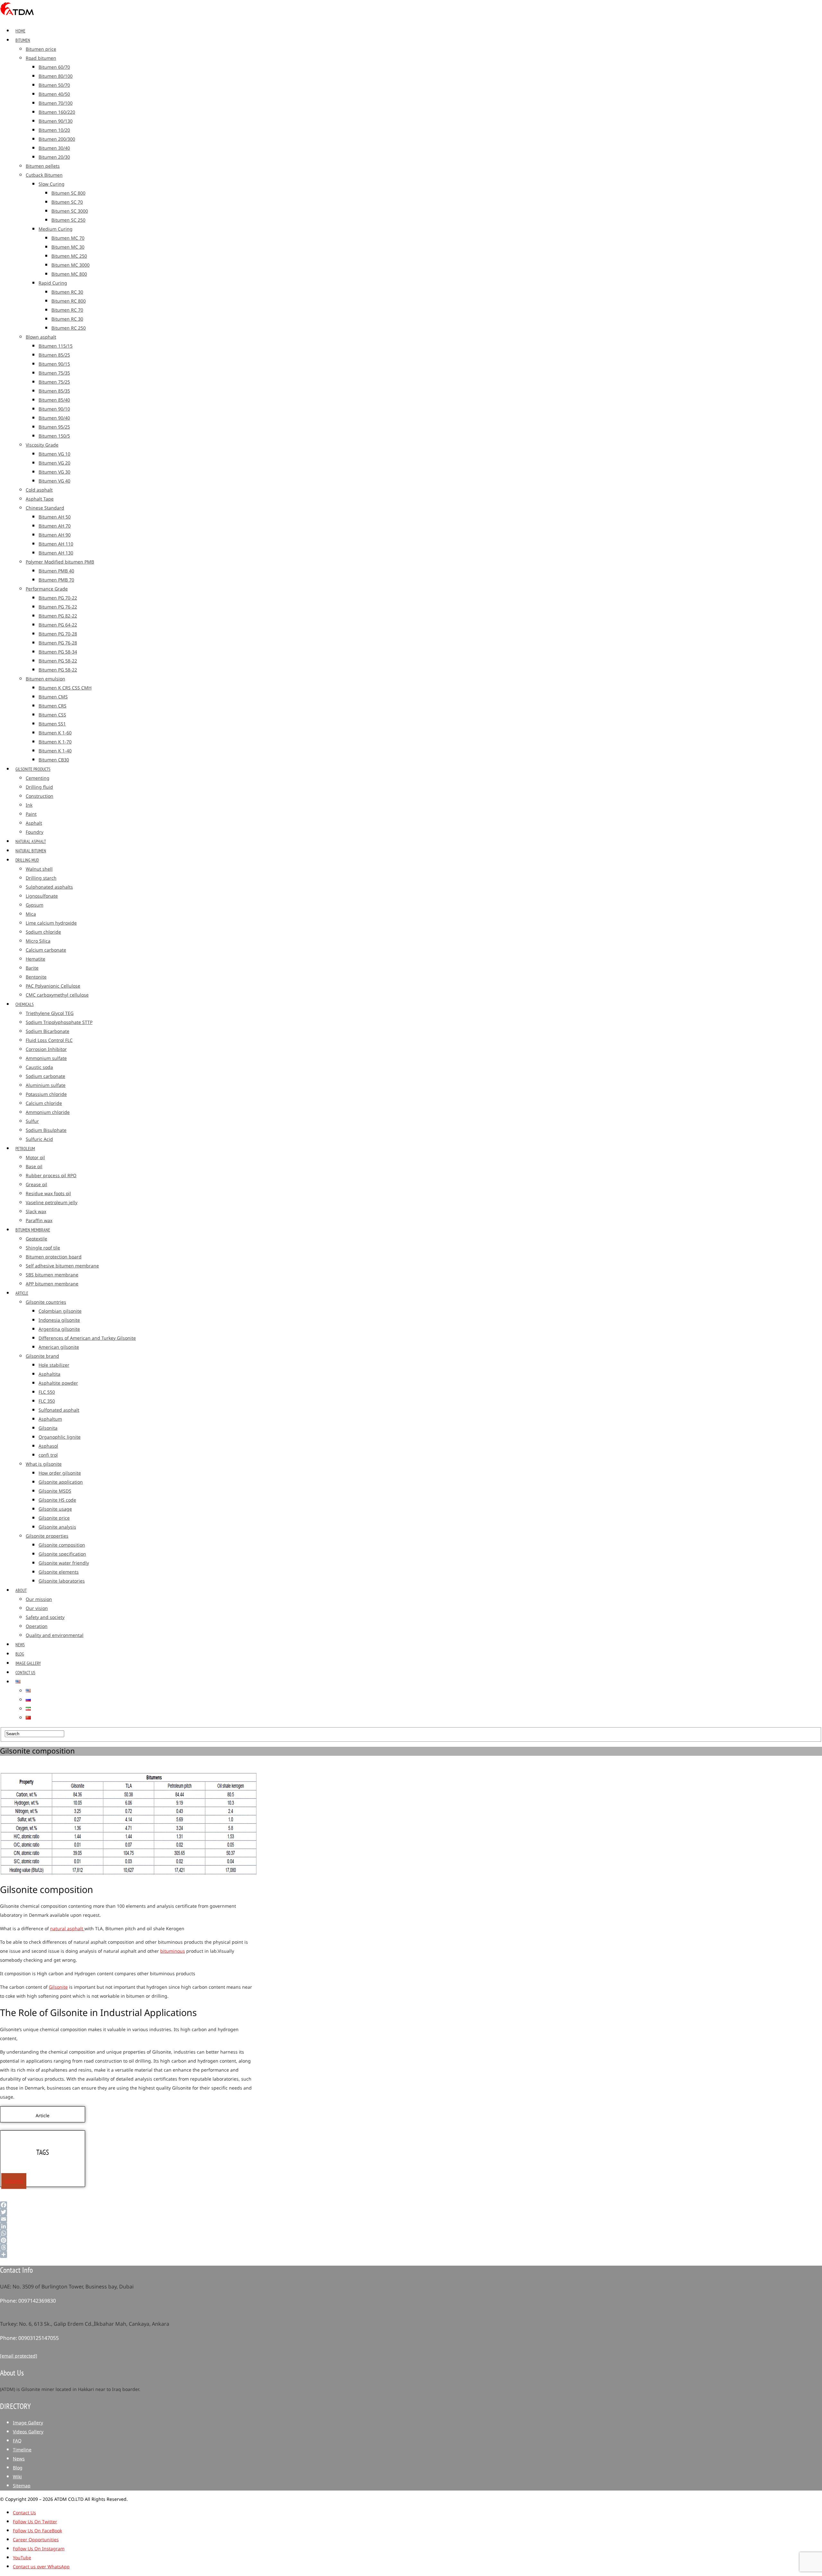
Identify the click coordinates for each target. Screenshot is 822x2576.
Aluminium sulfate (46, 1085)
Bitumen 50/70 (54, 85)
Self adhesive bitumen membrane (62, 1266)
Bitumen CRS (52, 706)
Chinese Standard (45, 508)
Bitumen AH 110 (56, 544)
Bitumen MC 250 (69, 256)
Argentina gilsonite (59, 1329)
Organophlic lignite (60, 1437)
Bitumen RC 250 (69, 328)
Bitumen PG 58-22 (58, 661)
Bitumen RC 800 (69, 301)
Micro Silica (38, 941)
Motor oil (35, 1158)
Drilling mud (27, 860)
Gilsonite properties (47, 1536)
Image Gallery (28, 1663)
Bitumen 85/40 (54, 400)
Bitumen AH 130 (56, 553)
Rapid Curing (53, 283)
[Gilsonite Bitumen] (17, 17)
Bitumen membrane (33, 1230)
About (21, 1590)
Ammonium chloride (48, 1112)
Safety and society (45, 1617)
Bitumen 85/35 (54, 391)
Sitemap (22, 2486)
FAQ (17, 2441)
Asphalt (34, 823)
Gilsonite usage (55, 1509)
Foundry (35, 832)
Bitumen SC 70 (67, 202)
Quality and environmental (55, 1635)
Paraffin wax (39, 1221)
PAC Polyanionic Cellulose (53, 986)
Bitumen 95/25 (54, 427)
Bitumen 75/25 (54, 382)
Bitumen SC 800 (68, 193)
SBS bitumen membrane (52, 1275)
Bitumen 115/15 (56, 346)
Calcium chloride (44, 1103)
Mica (31, 914)
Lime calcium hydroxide (51, 923)
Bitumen (23, 40)
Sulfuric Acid (39, 1139)
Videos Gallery (28, 2432)
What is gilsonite (44, 1464)
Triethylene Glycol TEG (50, 1013)
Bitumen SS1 (52, 724)
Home (20, 31)
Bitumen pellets (43, 166)
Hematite (35, 959)
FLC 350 (47, 1401)
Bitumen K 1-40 (55, 751)
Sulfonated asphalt (59, 1410)
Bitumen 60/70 (54, 67)
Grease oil (36, 1185)
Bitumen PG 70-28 (58, 634)
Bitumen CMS (53, 697)
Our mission (39, 1599)
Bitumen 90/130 (56, 121)
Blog (20, 1654)
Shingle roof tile (43, 1248)
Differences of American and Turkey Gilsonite (87, 1338)
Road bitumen (41, 58)
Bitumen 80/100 (56, 76)
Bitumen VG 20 (54, 463)
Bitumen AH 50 (55, 517)
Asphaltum (50, 1419)
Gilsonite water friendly (64, 1563)
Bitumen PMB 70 (56, 580)
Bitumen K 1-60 (55, 733)
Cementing (38, 778)
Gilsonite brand (42, 1356)
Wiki (17, 2477)
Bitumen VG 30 (54, 472)
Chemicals (25, 1004)
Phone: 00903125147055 (29, 2338)
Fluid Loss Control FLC (49, 1040)
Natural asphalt (31, 841)
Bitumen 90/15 (54, 364)
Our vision (37, 1608)
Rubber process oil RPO (51, 1176)
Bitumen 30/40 (54, 148)
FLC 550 (47, 1392)
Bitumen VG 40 (54, 481)
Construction (39, 796)
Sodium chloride (43, 932)
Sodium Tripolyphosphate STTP (59, 1022)
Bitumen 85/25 (54, 355)
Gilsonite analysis (57, 1527)
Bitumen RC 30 (67, 292)
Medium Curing (56, 229)
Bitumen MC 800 (69, 274)
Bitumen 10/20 (54, 130)
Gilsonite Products (33, 769)
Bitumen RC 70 (67, 310)
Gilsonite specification (62, 1554)
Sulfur (32, 1121)
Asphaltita (49, 1374)
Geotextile (36, 1239)
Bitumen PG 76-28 (58, 643)
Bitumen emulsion (45, 679)
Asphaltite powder (58, 1383)
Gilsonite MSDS (55, 1491)
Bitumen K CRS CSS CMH (65, 688)
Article (22, 1293)
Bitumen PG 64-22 (58, 625)
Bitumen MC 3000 (70, 265)
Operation (37, 1626)
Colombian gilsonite (60, 1311)
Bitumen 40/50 (54, 94)
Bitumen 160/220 (57, 112)
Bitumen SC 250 (68, 220)
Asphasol (48, 1446)
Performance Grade (47, 589)
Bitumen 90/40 (54, 418)
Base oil (34, 1167)
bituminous (173, 1951)
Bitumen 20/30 (54, 157)
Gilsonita (48, 1428)
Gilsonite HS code (57, 1500)
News (20, 1645)
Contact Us (25, 1673)
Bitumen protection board (54, 1257)
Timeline (22, 2450)
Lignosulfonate (42, 896)
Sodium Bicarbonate (48, 1031)
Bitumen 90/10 (54, 409)
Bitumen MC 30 (68, 247)
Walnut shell (39, 869)
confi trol (48, 1455)
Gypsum (35, 905)
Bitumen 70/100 (56, 103)
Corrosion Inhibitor (46, 1049)
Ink (29, 805)
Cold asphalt (39, 490)
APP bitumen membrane (52, 1284)
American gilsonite (59, 1347)
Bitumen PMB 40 (56, 571)
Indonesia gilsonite (59, 1320)
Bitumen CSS (52, 715)
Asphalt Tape (40, 499)
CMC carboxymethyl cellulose (57, 995)
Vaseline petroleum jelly (52, 1203)
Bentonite (36, 977)
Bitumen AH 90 (55, 535)
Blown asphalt (41, 337)
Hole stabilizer (54, 1365)
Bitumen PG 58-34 (58, 652)
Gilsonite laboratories (62, 1581)
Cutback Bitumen (44, 175)
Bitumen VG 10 (54, 454)
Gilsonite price (54, 1518)
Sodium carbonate (45, 1076)
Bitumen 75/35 (54, 373)
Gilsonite (58, 1987)
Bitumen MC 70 (68, 238)
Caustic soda (39, 1067)
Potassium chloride (46, 1094)
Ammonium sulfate (46, 1058)
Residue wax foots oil (48, 1194)
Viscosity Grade (42, 445)
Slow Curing (52, 184)
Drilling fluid (39, 787)
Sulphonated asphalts (49, 887)
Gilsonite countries (46, 1302)
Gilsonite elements (59, 1572)
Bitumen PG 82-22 (58, 616)
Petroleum (25, 1149)
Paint (31, 814)
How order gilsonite (60, 1473)
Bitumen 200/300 (57, 139)
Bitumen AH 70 (55, 526)
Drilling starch (41, 878)
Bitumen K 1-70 (55, 742)
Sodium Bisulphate (46, 1130)
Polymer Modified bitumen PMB (60, 562)
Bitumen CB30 (54, 760)
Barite (32, 968)
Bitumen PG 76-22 (58, 607)
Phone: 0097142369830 (28, 2301)
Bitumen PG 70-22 (58, 598)
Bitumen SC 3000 (70, 211)
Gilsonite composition (62, 1545)
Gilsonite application (61, 1482)
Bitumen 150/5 (54, 436)
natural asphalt (67, 1929)
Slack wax (36, 1212)
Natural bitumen (31, 851)
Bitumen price (41, 49)
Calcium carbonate (46, 950)
